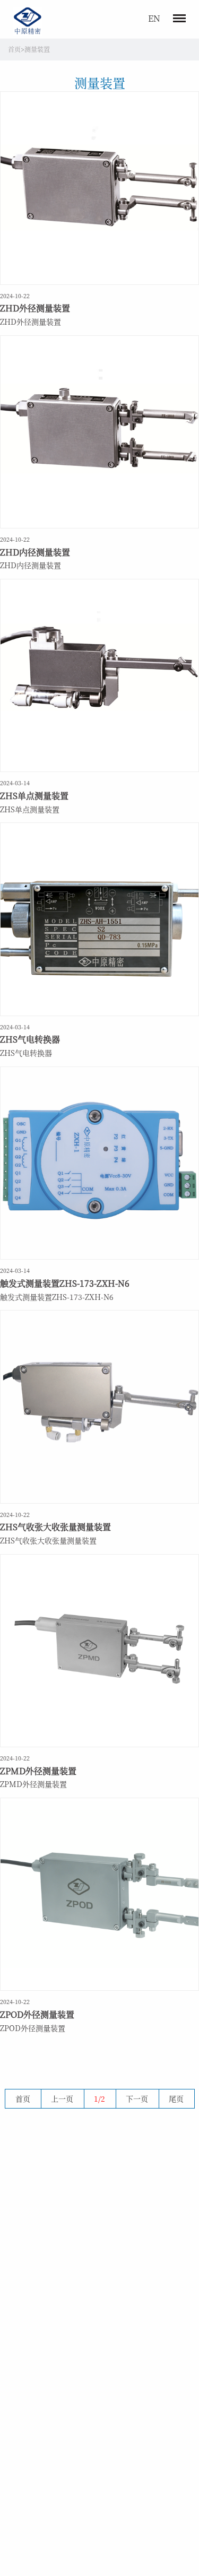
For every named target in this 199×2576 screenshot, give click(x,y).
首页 (14, 49)
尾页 (176, 2098)
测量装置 (37, 49)
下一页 (137, 2098)
